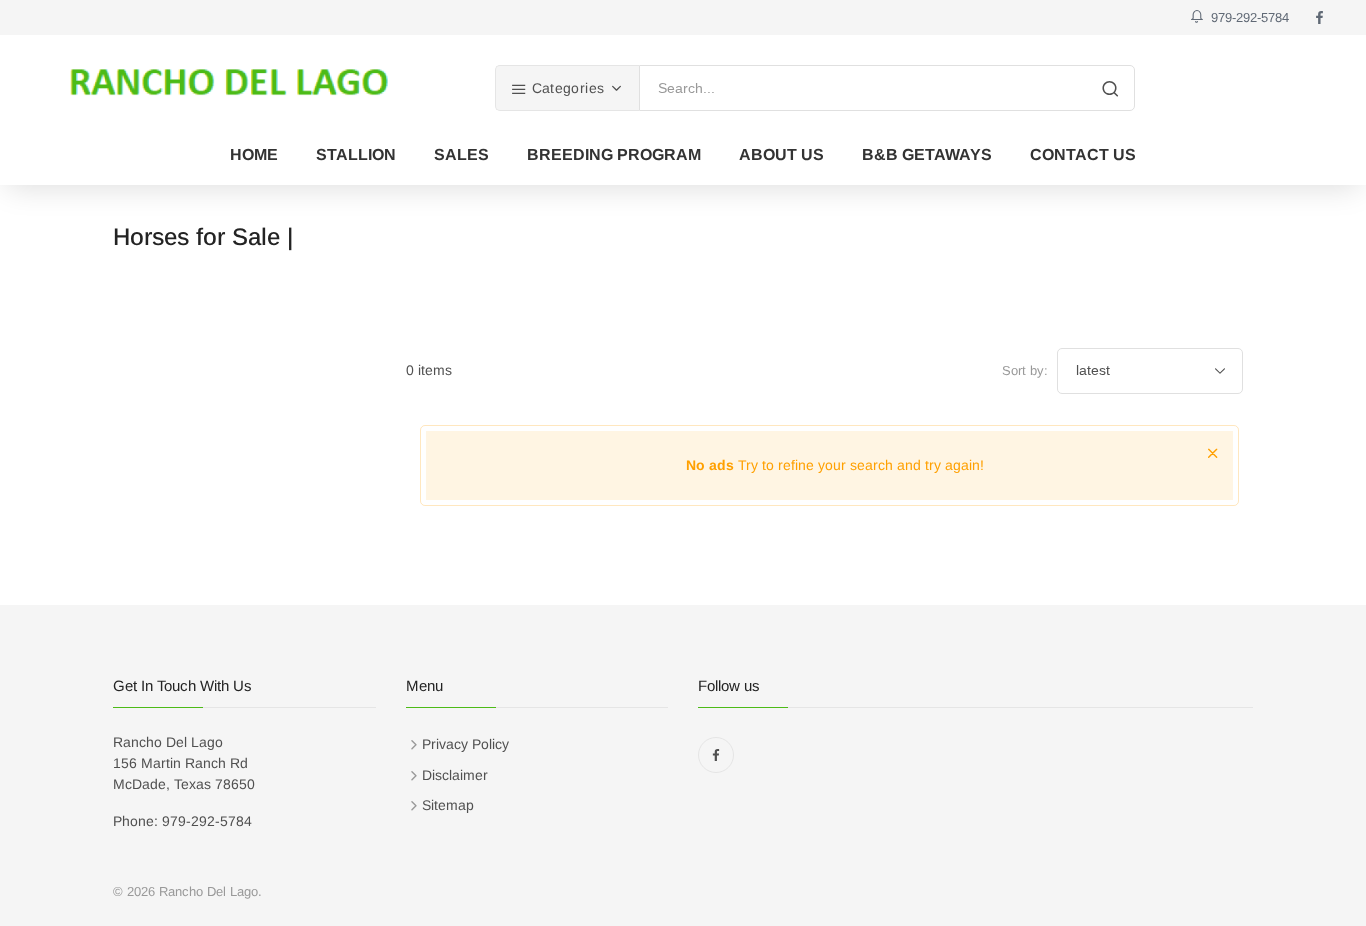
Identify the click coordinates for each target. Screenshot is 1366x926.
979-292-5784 (1246, 17)
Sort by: (1025, 370)
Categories (565, 88)
